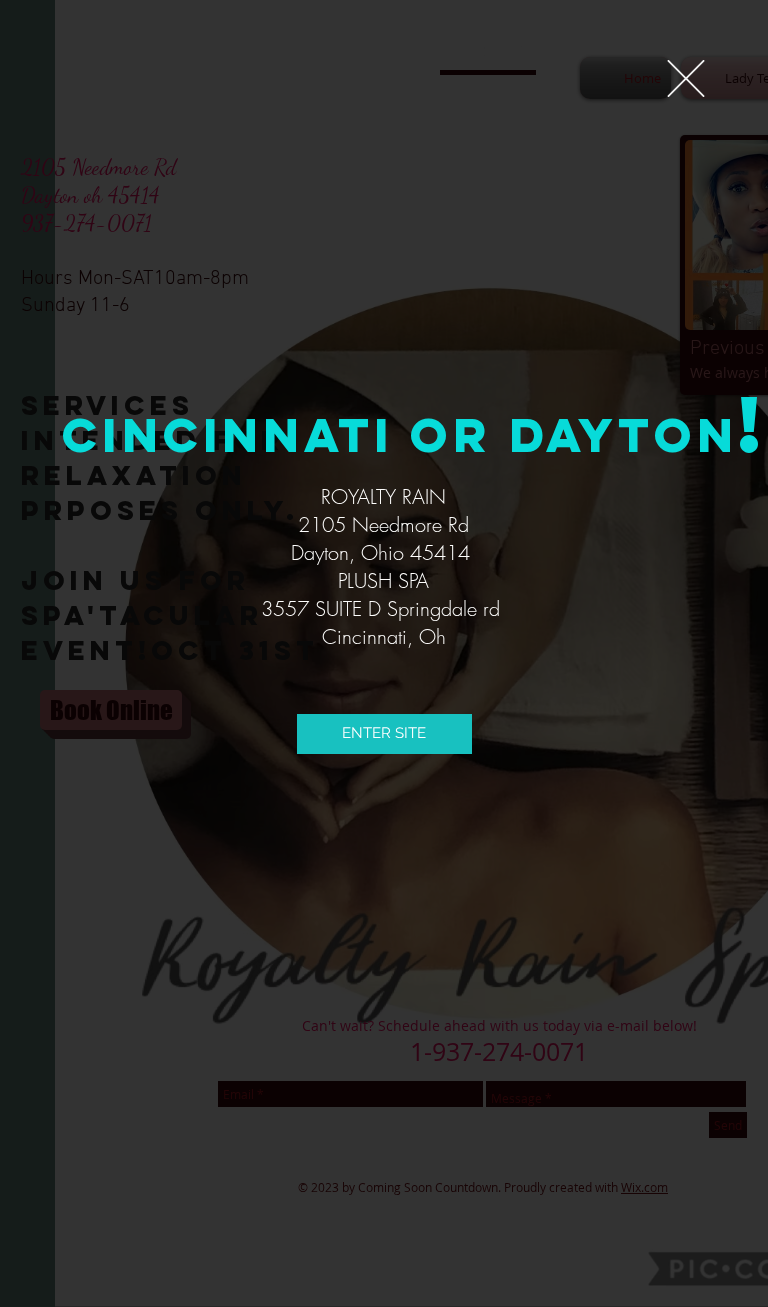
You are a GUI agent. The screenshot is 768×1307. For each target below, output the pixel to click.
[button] (686, 78)
